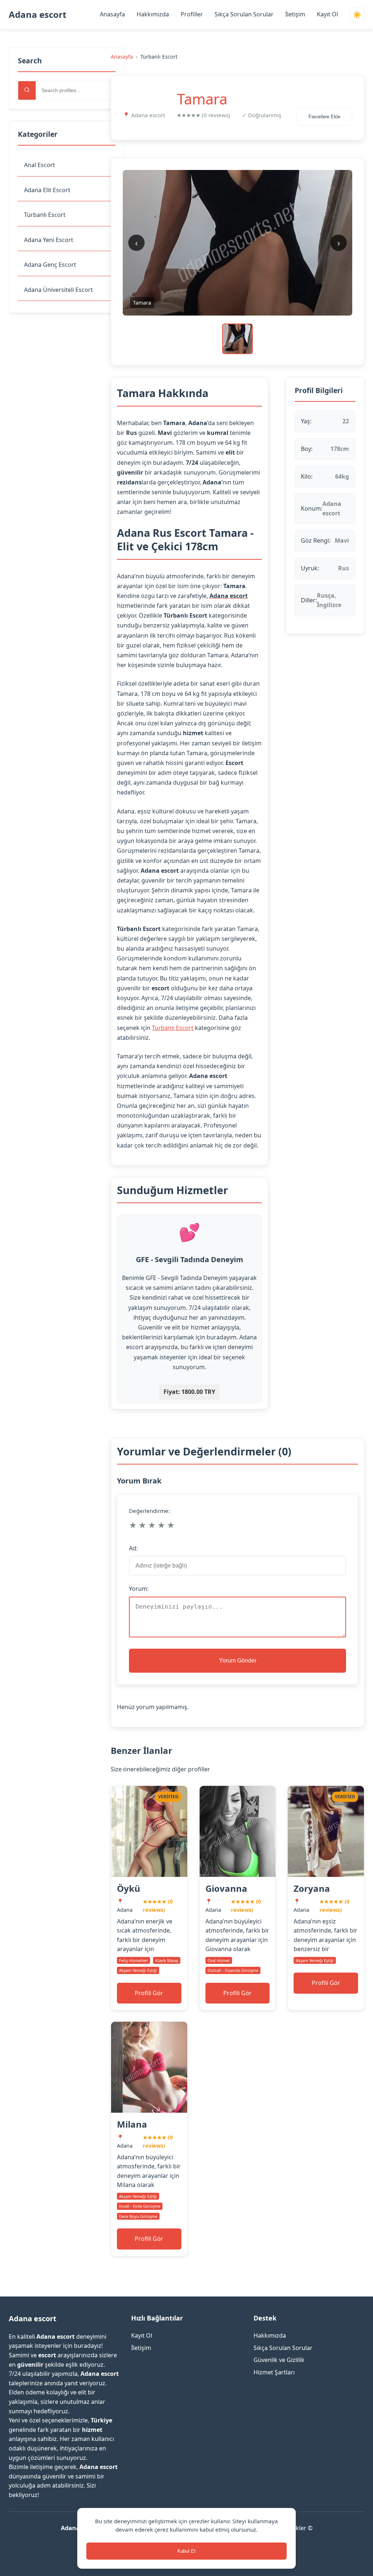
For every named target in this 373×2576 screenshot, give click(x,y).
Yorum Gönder (238, 1660)
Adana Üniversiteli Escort (58, 290)
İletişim (295, 14)
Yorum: (139, 1589)
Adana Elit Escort (47, 190)
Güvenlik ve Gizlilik (279, 2360)
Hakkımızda (153, 14)
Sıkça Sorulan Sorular (244, 14)
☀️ (357, 15)
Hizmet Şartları (274, 2372)
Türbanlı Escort (45, 215)
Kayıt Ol (327, 14)
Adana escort (38, 14)
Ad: (133, 1548)
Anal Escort (40, 165)
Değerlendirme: (149, 1511)
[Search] (27, 90)
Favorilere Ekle (324, 117)
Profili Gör (149, 1993)
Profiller (192, 14)
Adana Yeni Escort (49, 240)
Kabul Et (186, 2551)
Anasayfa (112, 14)
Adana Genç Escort (50, 265)
